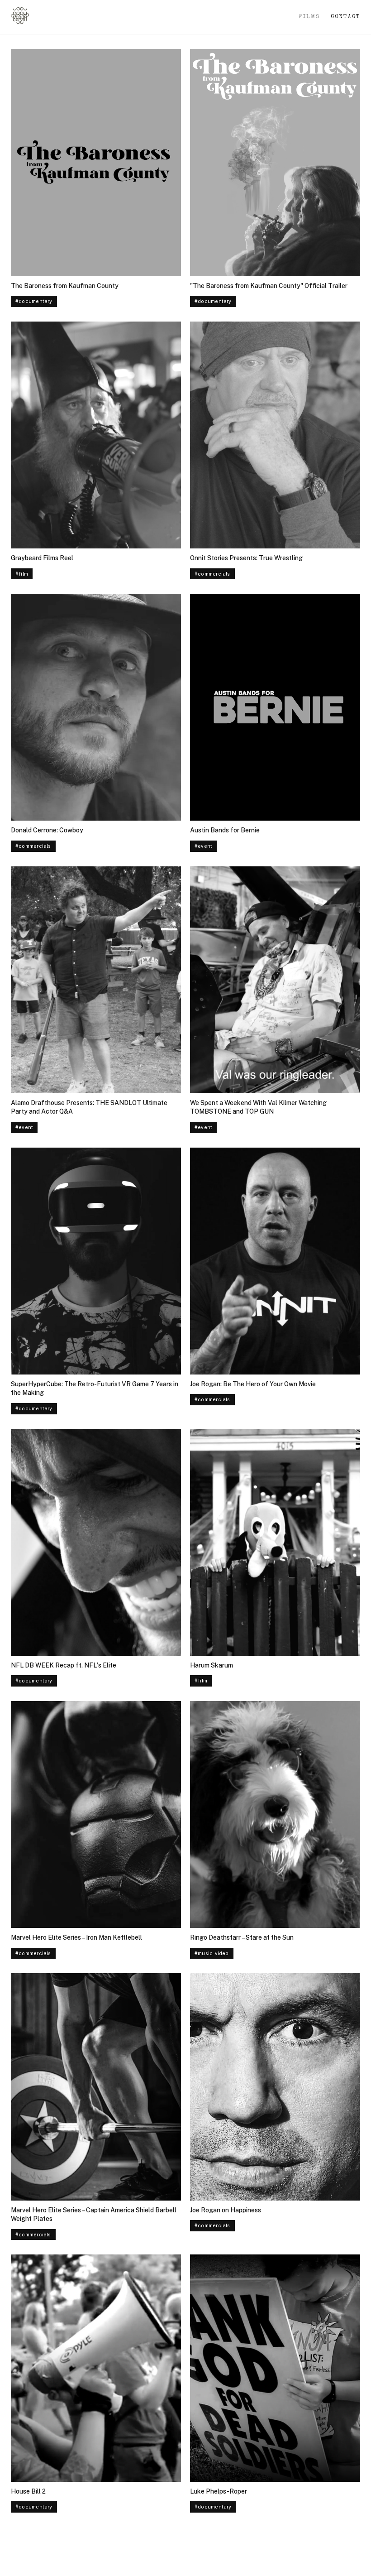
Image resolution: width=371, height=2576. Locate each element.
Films (309, 17)
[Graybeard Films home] (20, 17)
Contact (345, 17)
